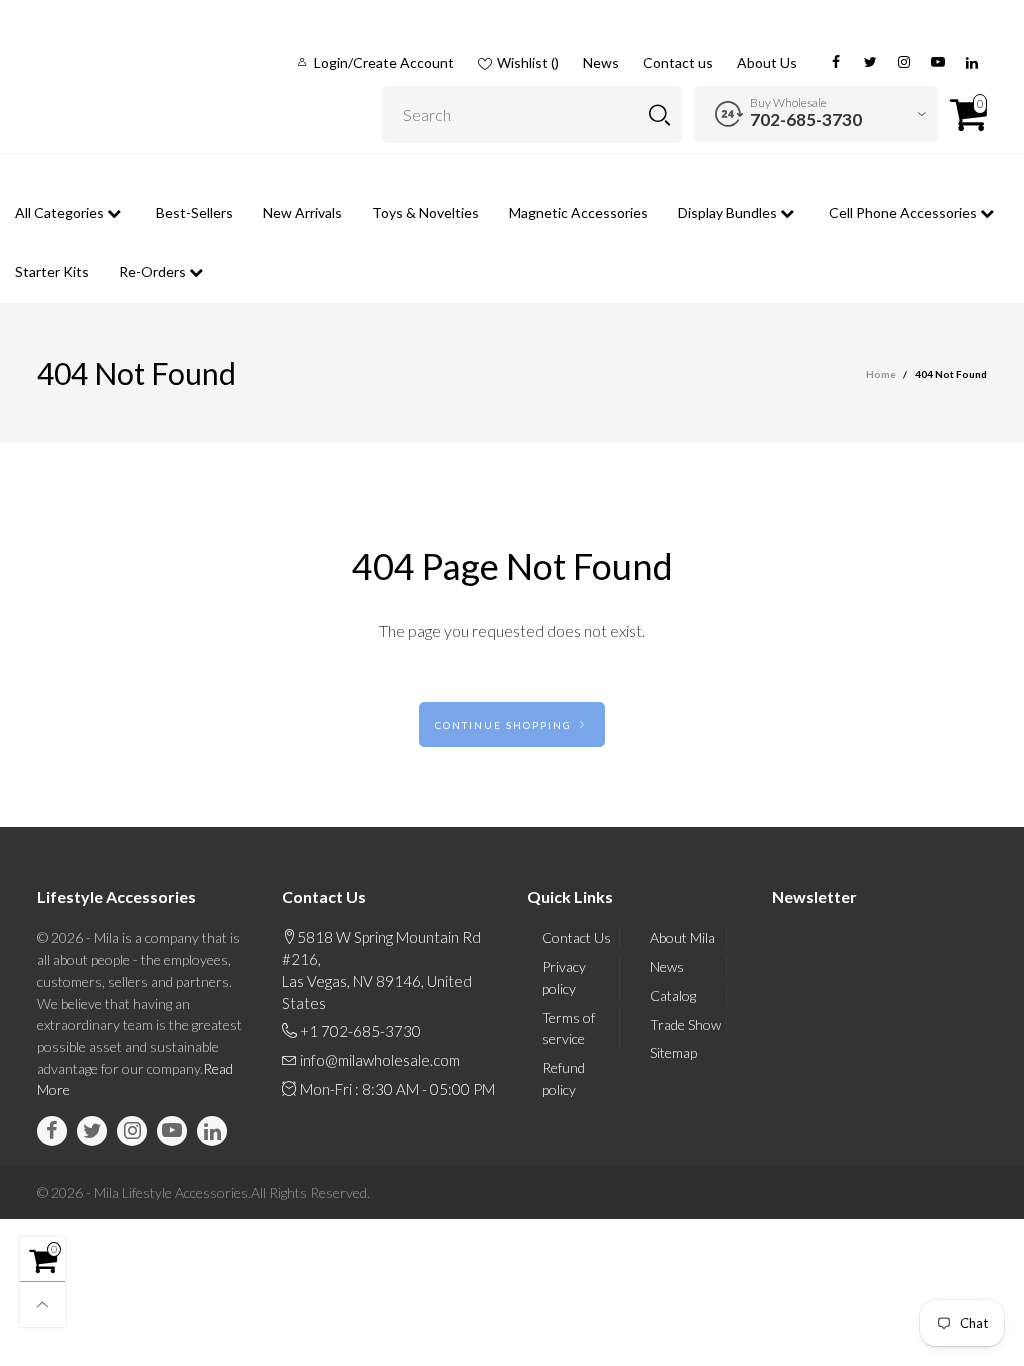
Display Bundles (729, 212)
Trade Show (685, 1024)
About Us (767, 62)
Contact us (678, 62)
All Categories (61, 212)
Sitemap (673, 1052)
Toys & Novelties (425, 212)
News (601, 62)
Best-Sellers (194, 212)
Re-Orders (154, 271)
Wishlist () (528, 62)
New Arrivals (302, 212)
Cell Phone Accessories (904, 212)
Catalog (673, 995)
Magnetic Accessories (578, 212)
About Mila (682, 937)
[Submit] (659, 114)
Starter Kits (52, 271)
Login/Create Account (384, 62)
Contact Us (576, 937)
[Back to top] (42, 1304)
